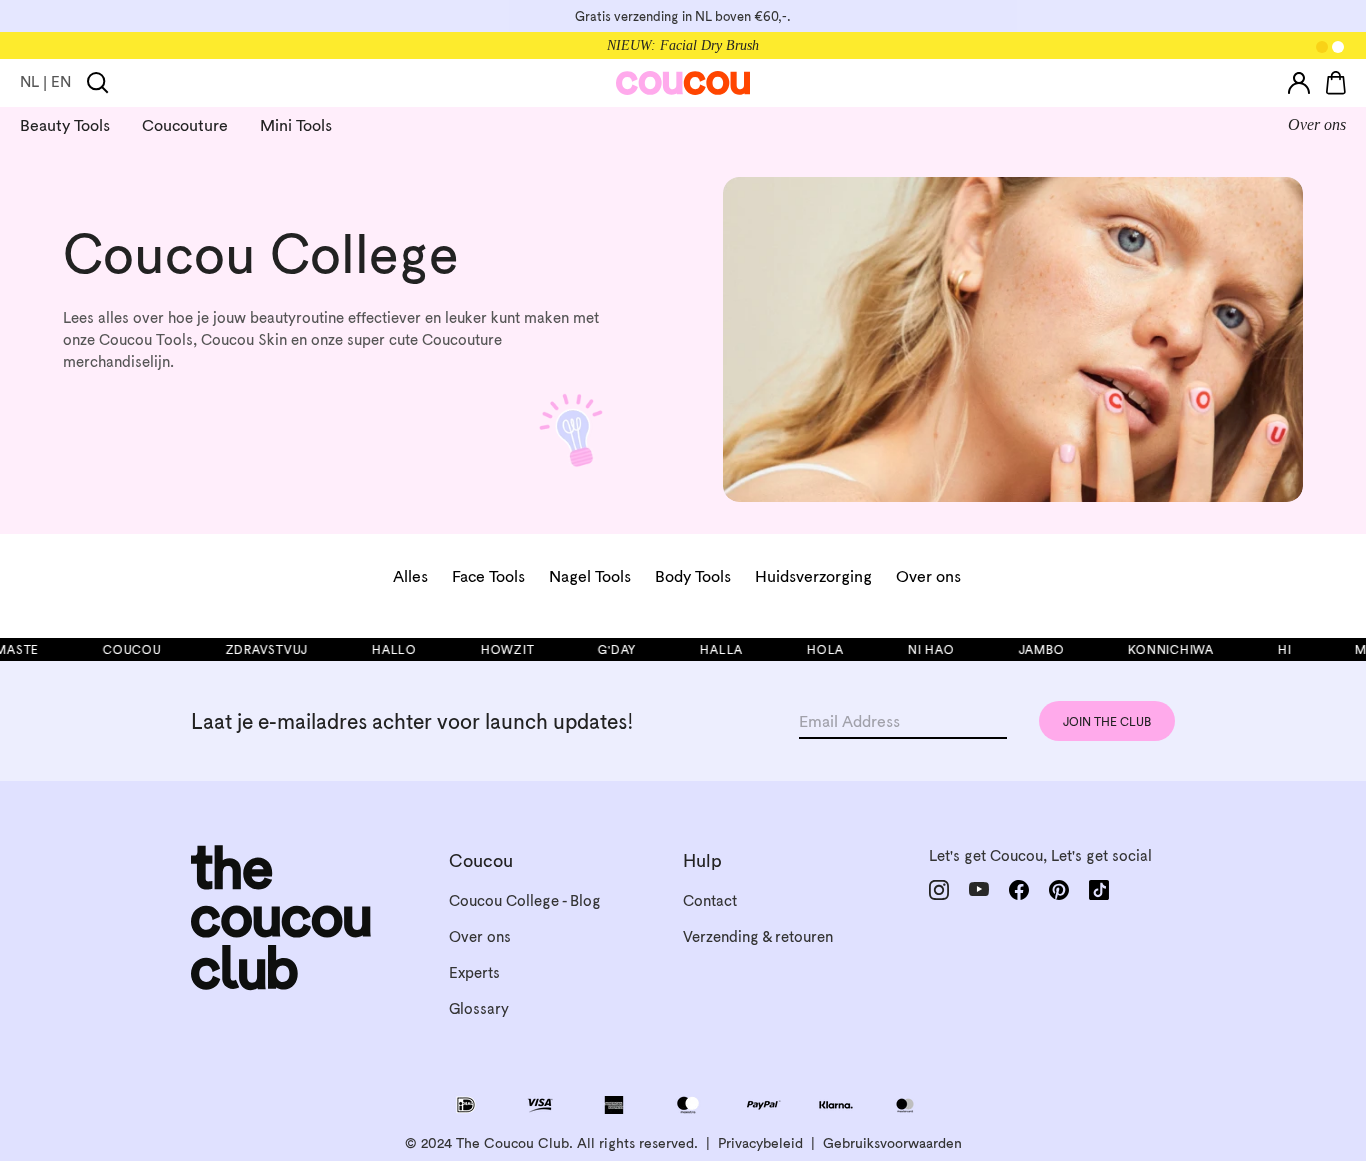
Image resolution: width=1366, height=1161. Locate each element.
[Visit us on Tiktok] (1099, 890)
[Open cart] (1336, 83)
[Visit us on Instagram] (939, 890)
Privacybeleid (760, 1143)
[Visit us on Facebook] (1019, 890)
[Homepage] (683, 83)
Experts (474, 972)
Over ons (1317, 124)
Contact (710, 900)
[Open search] (98, 83)
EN (61, 81)
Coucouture (185, 125)
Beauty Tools (65, 125)
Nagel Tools (590, 576)
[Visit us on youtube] (979, 889)
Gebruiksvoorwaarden (892, 1143)
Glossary (479, 1008)
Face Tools (488, 576)
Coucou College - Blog (525, 900)
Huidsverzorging (813, 576)
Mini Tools (296, 125)
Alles (410, 576)
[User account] (1299, 83)
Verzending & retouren (758, 936)
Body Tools (693, 576)
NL (29, 81)
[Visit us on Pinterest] (1059, 889)
